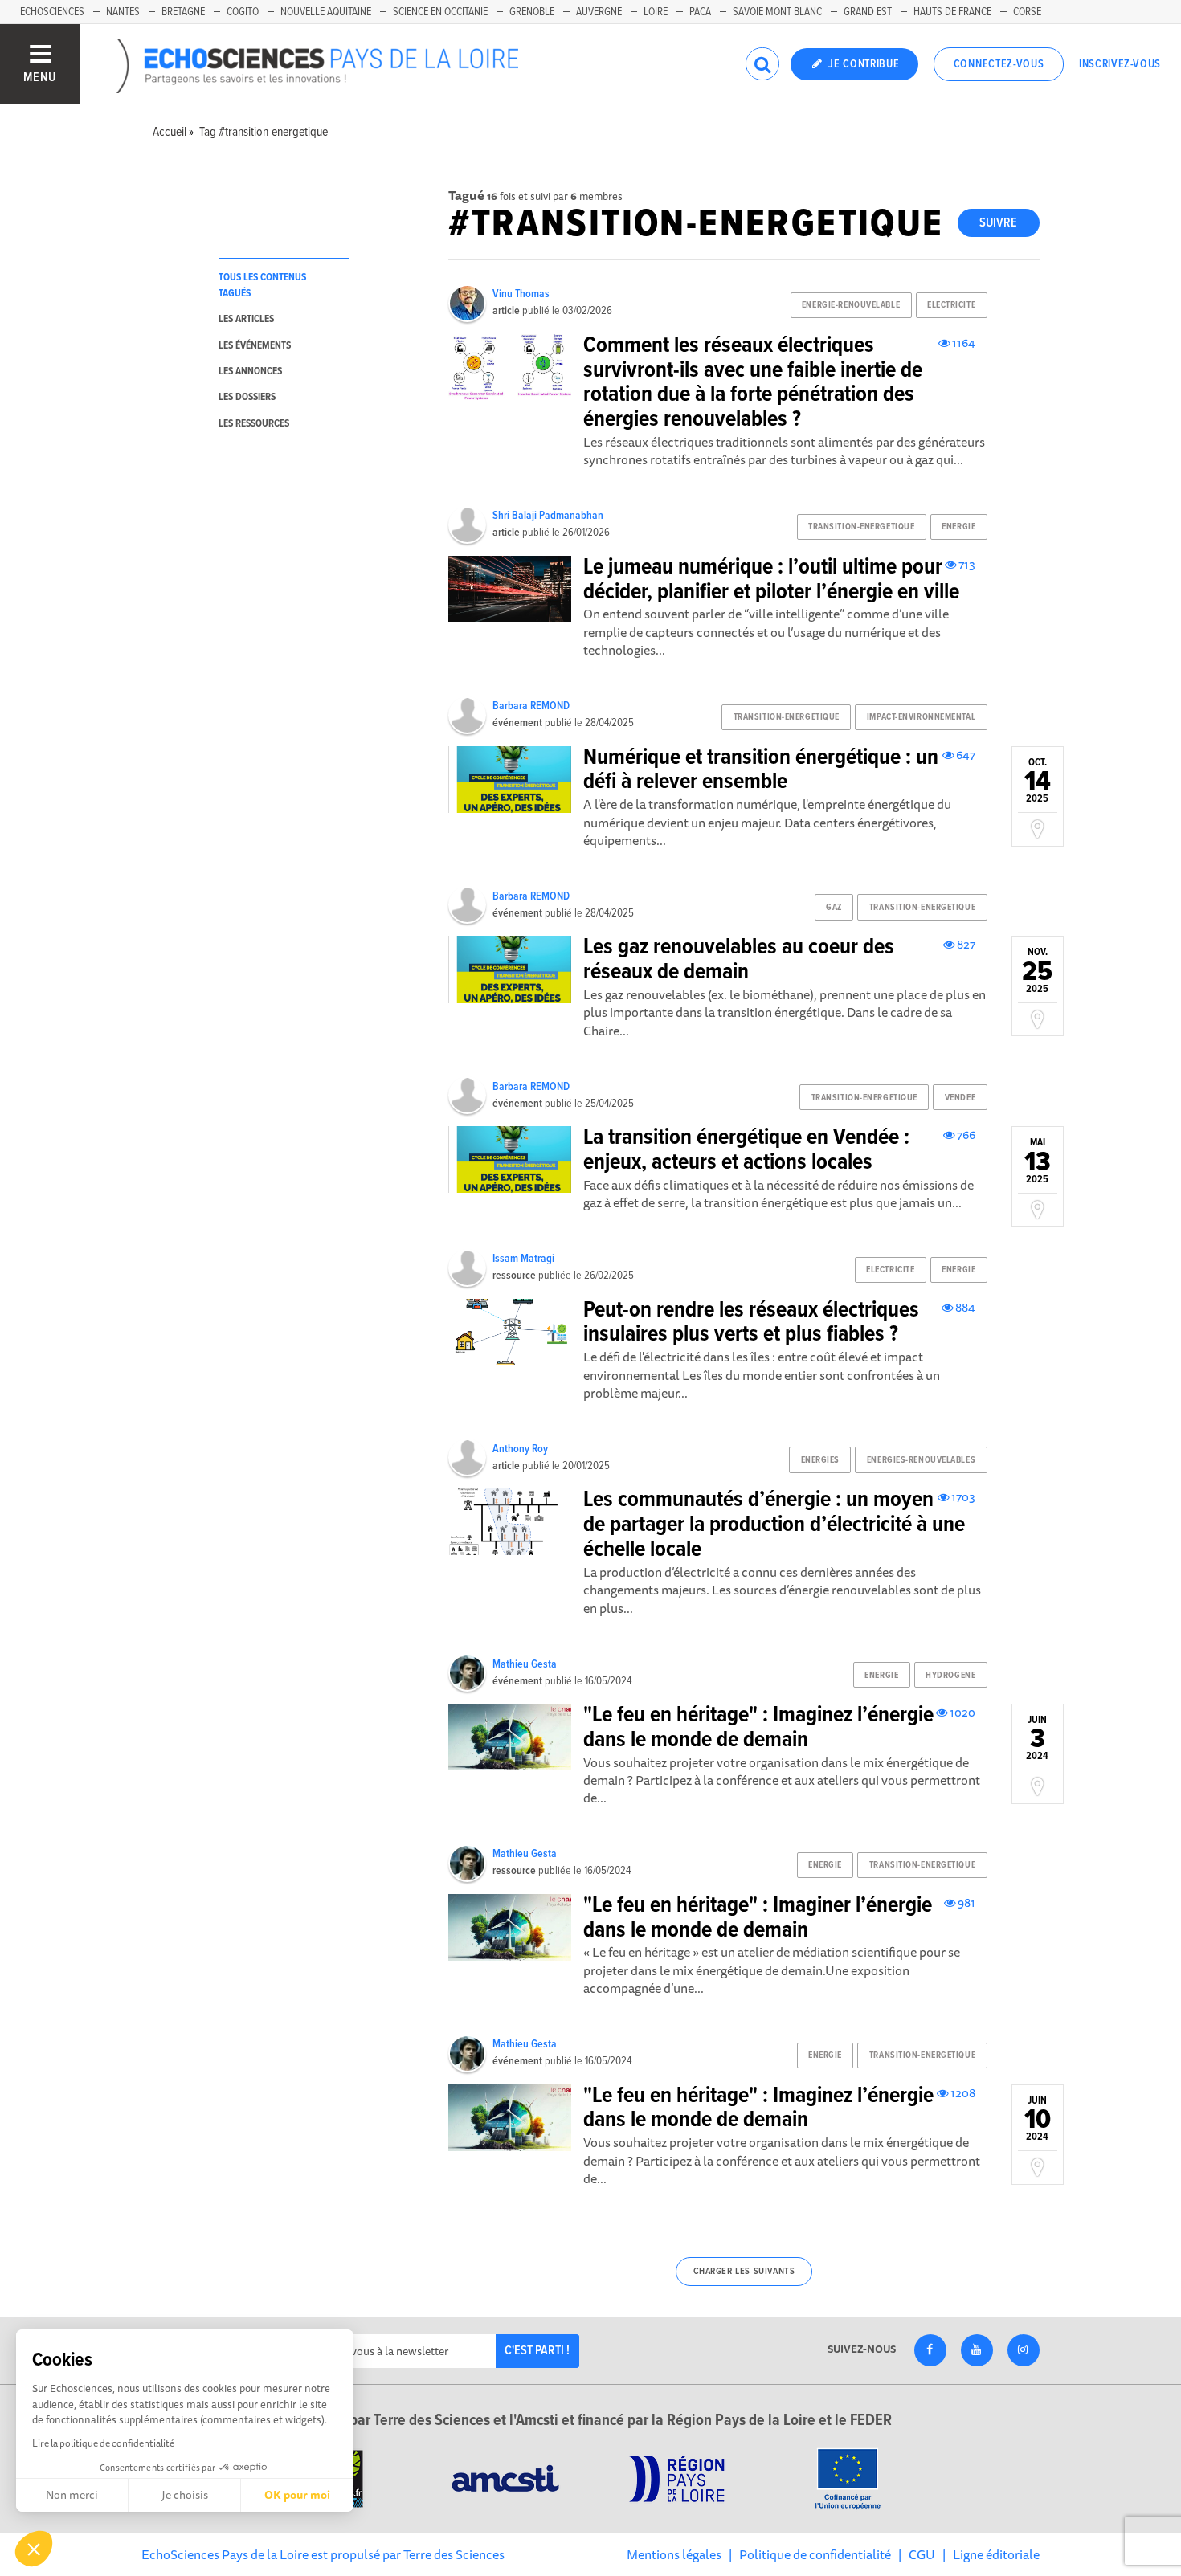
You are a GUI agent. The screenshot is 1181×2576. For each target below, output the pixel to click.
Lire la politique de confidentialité (103, 2443)
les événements (255, 346)
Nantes (123, 12)
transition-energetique (861, 527)
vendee (960, 1098)
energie (958, 527)
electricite (951, 305)
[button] (34, 2549)
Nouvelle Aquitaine (326, 12)
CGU (922, 2554)
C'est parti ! (537, 2351)
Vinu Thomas (521, 294)
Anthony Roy (520, 1449)
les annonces (250, 371)
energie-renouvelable (851, 305)
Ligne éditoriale (996, 2554)
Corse (1027, 12)
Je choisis (185, 2495)
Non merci (72, 2495)
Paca (700, 12)
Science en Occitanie (440, 12)
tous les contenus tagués (262, 285)
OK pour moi (297, 2495)
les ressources (254, 424)
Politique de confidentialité (815, 2554)
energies (820, 1460)
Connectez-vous (999, 64)
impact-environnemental (921, 717)
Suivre (998, 223)
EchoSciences (52, 12)
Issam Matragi (523, 1259)
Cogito (243, 12)
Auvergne (599, 12)
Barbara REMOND (531, 706)
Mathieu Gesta (525, 1664)
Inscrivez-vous (1120, 64)
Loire (656, 12)
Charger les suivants (744, 2272)
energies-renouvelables (921, 1460)
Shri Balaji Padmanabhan (548, 516)
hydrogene (950, 1676)
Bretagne (183, 12)
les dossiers (247, 397)
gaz (834, 908)
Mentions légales (674, 2554)
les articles (246, 319)
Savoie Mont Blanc (777, 12)
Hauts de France (952, 12)
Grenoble (532, 12)
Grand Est (868, 12)
